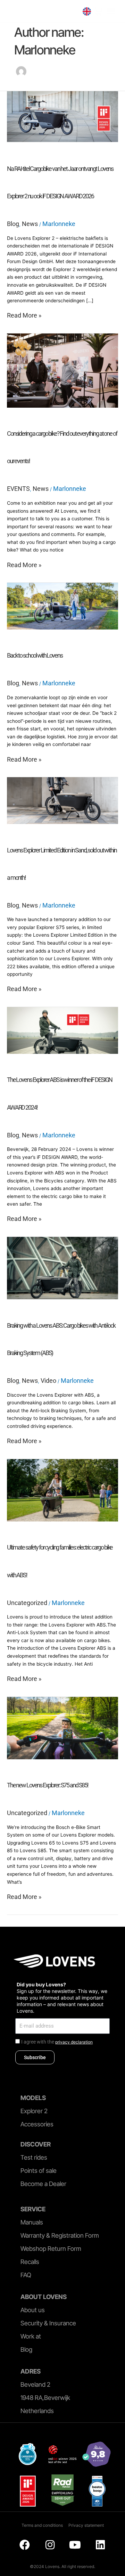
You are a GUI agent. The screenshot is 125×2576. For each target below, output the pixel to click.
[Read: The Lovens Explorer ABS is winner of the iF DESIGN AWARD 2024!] (62, 1030)
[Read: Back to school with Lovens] (62, 605)
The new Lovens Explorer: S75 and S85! (48, 1785)
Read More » (24, 315)
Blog (13, 224)
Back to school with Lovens (35, 655)
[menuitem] (87, 11)
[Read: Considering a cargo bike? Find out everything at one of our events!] (62, 370)
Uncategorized (27, 1603)
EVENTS (18, 489)
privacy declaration (74, 2042)
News (30, 224)
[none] (87, 11)
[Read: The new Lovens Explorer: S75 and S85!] (62, 1727)
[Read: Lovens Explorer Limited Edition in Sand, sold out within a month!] (62, 800)
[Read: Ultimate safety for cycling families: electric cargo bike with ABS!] (62, 1490)
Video (48, 1381)
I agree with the (57, 2042)
